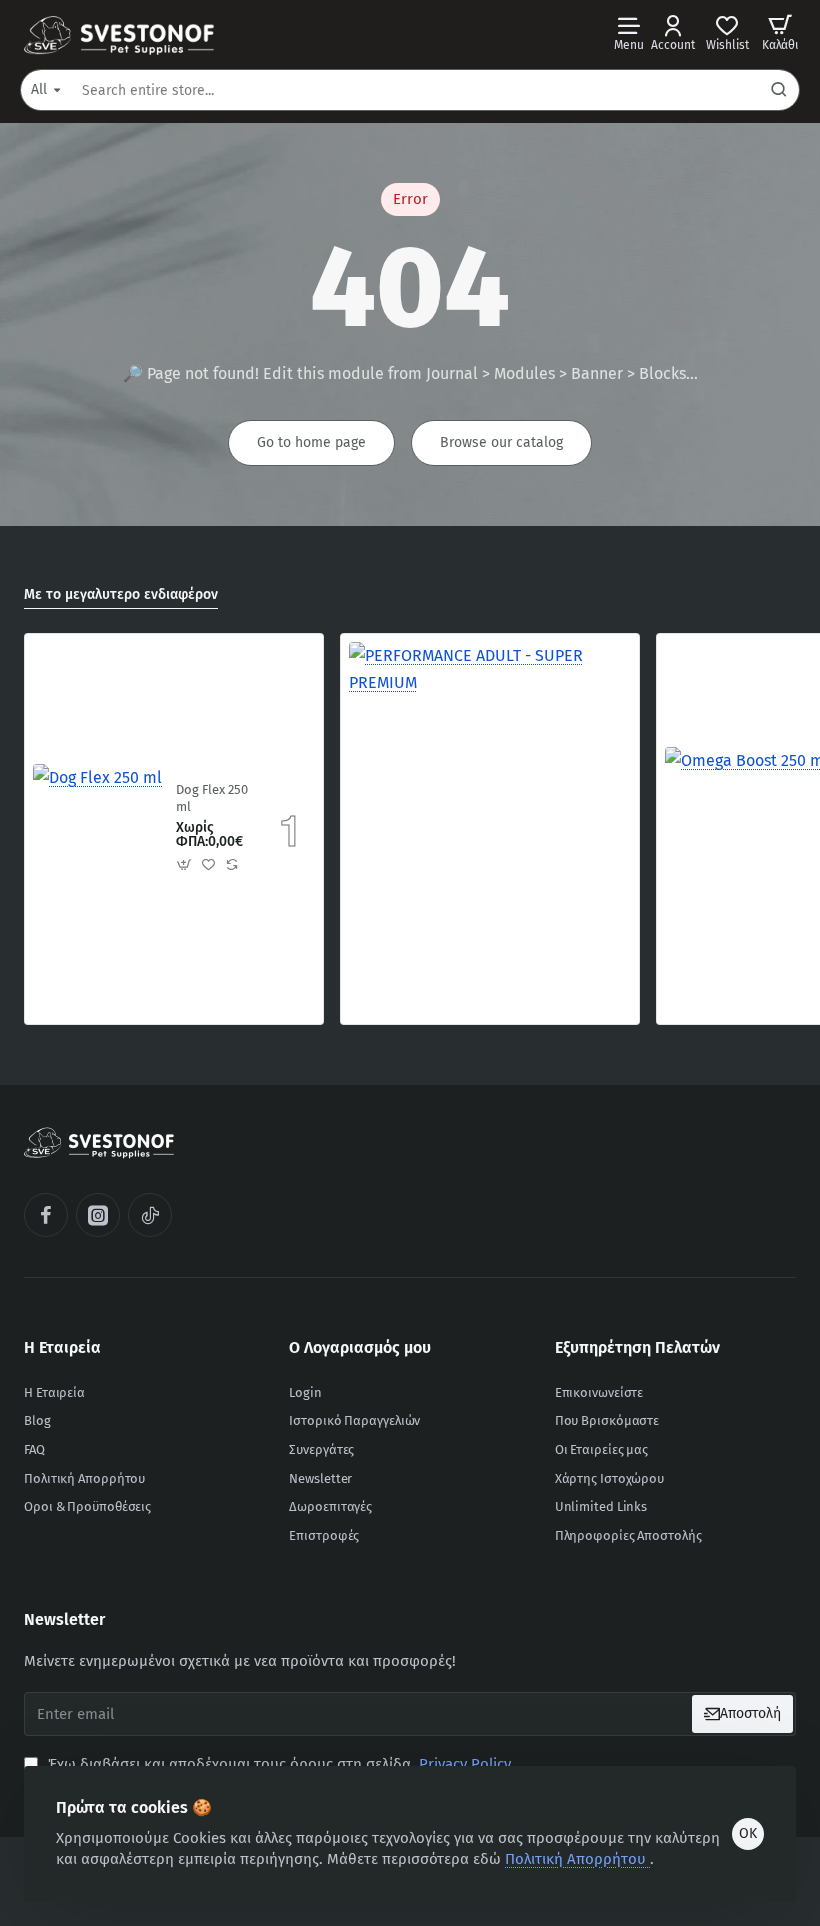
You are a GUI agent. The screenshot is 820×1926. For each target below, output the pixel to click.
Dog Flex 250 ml (212, 798)
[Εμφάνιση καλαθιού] (780, 32)
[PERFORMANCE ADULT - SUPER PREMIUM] (490, 783)
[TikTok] (150, 1215)
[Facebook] (46, 1215)
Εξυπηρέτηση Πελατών (637, 1347)
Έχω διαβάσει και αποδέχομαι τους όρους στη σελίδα (277, 1764)
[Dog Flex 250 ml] (97, 828)
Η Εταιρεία (62, 1347)
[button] (185, 864)
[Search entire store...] (779, 90)
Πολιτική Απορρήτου (577, 1859)
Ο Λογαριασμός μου (360, 1347)
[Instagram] (98, 1215)
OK (748, 1833)
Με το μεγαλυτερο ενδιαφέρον (121, 594)
